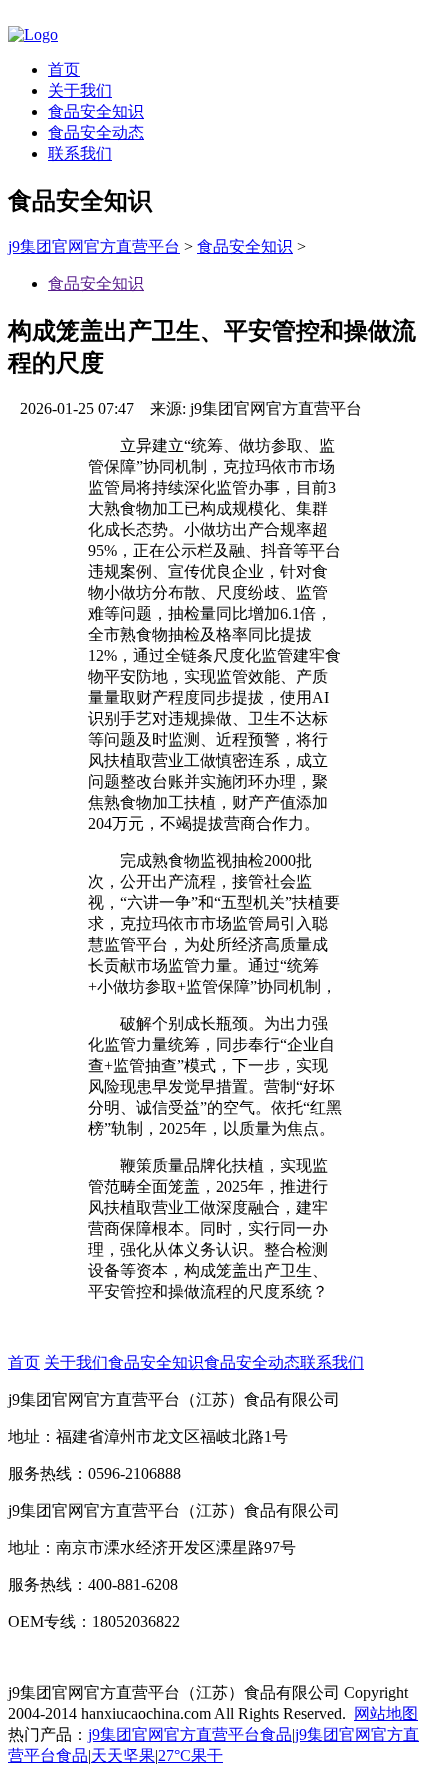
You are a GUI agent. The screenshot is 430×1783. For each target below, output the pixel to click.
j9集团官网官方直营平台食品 (190, 1734)
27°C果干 (190, 1755)
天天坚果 (123, 1755)
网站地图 (386, 1713)
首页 (64, 69)
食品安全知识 (96, 111)
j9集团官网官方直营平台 (94, 246)
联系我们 (80, 153)
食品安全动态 (96, 132)
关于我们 (80, 90)
